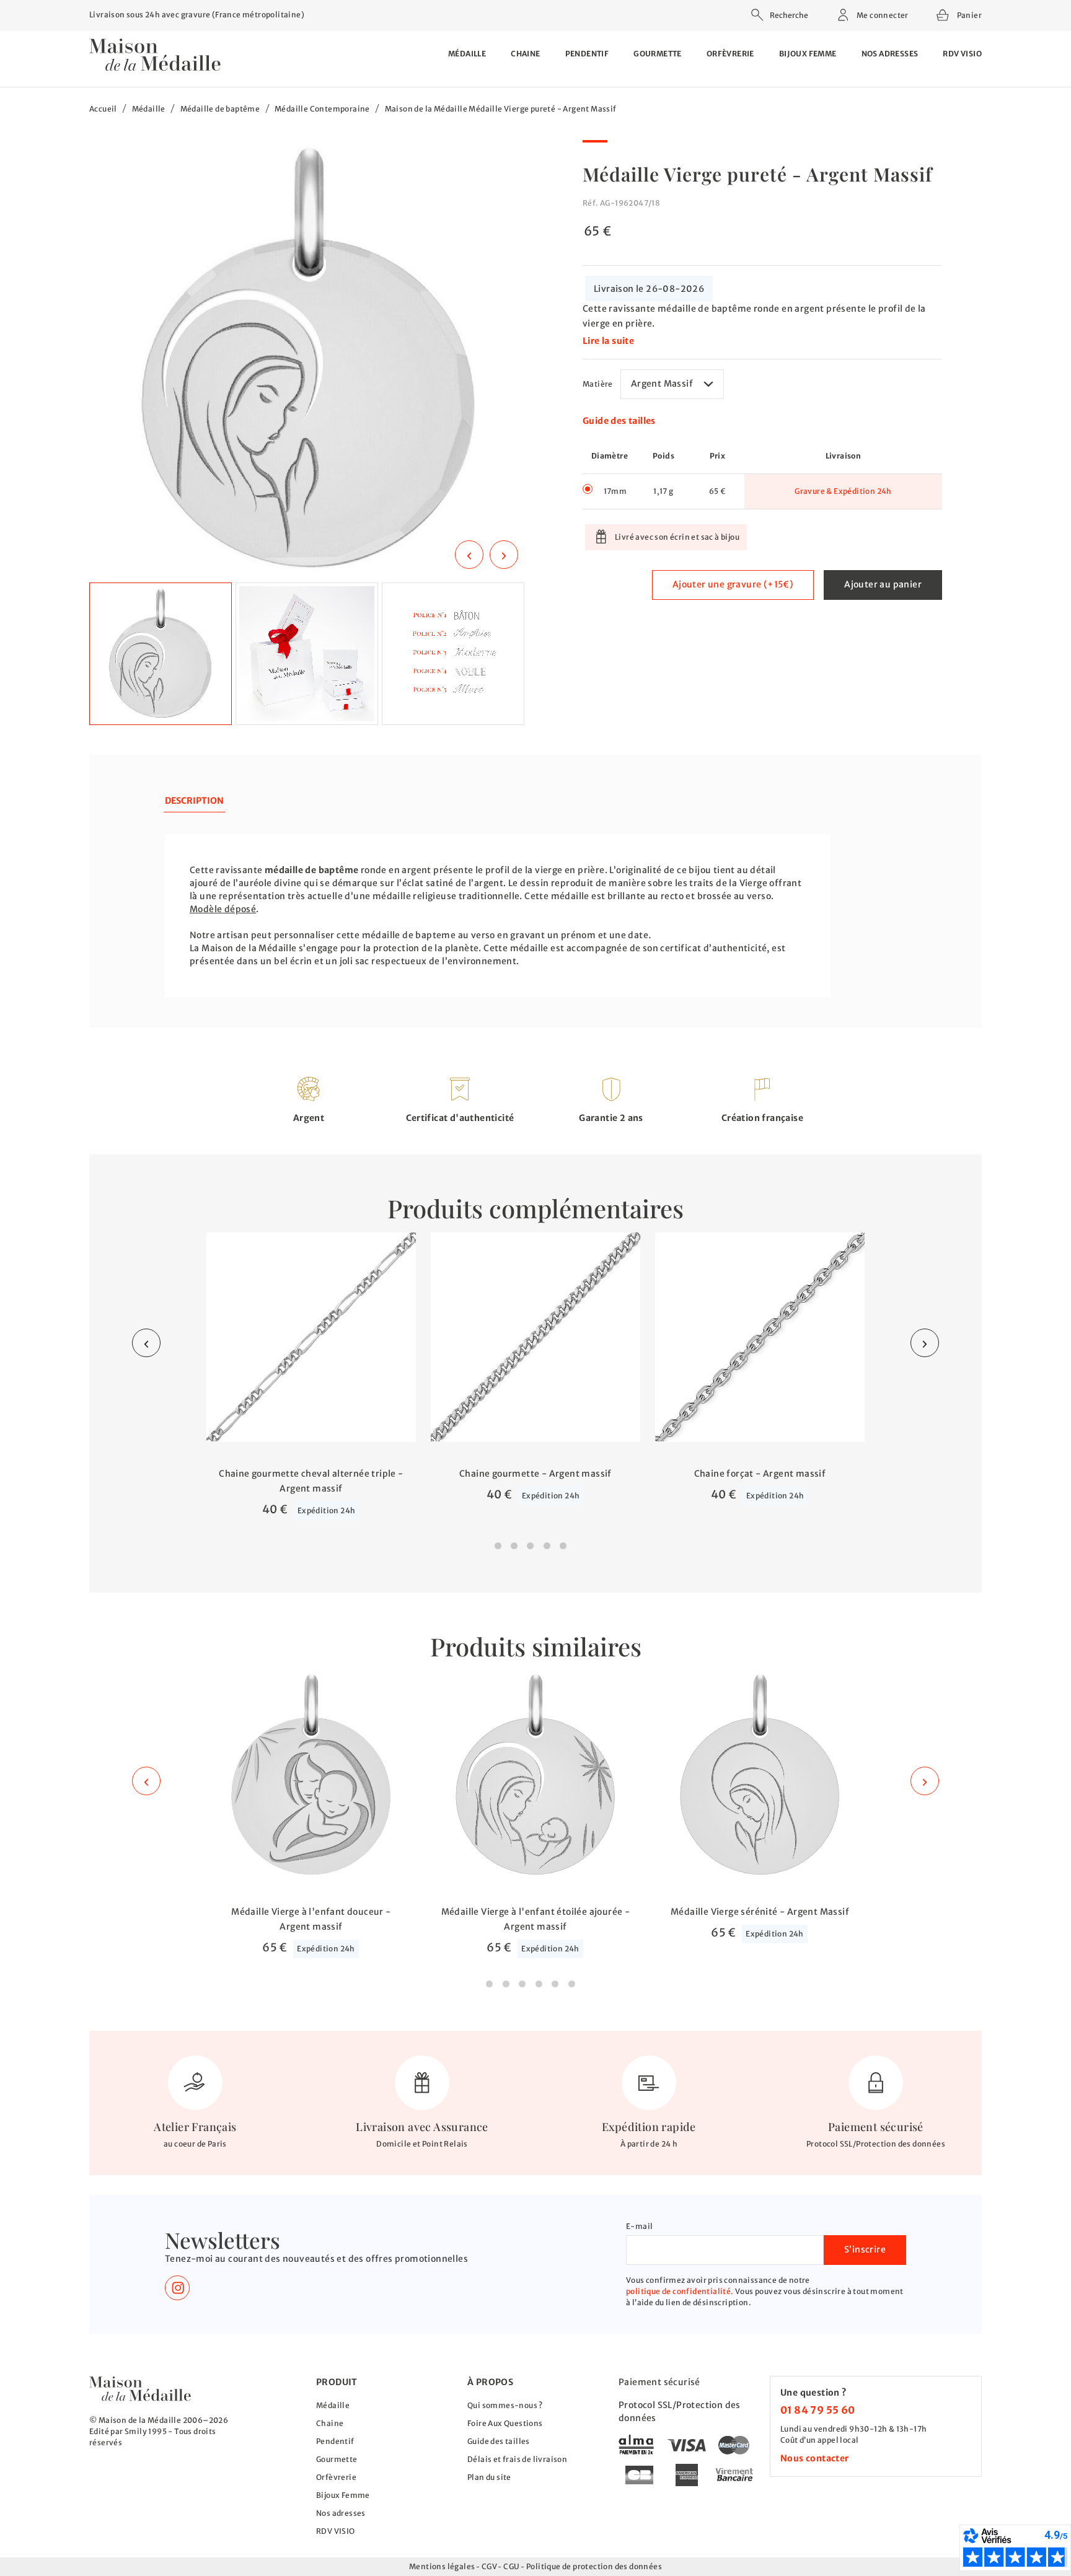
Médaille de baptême (220, 109)
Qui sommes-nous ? (505, 2405)
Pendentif (587, 54)
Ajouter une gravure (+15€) (733, 584)
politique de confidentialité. (680, 2291)
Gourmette (658, 54)
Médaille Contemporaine (322, 109)
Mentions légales (442, 2566)
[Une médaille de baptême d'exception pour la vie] (140, 2389)
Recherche (789, 15)
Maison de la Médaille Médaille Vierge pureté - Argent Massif (501, 109)
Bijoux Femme (808, 54)
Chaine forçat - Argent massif (760, 1474)
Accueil (103, 109)
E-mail (639, 2226)
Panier (968, 14)
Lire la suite (608, 341)
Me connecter (882, 15)
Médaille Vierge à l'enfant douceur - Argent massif (311, 1919)
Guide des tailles (619, 421)
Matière (598, 384)
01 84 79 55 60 (818, 2410)
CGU (511, 2566)
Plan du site (489, 2477)
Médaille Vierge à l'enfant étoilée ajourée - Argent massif (536, 1919)
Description (194, 801)
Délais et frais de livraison (517, 2459)
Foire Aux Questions (505, 2423)
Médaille (467, 54)
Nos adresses (890, 54)
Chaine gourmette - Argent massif (535, 1474)
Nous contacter (815, 2458)
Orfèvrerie (730, 54)
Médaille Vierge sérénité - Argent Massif (760, 1912)
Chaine (525, 54)
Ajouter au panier (883, 584)
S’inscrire (865, 2249)
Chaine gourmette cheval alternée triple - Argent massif (311, 1481)
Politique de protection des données (594, 2566)
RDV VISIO (962, 54)
